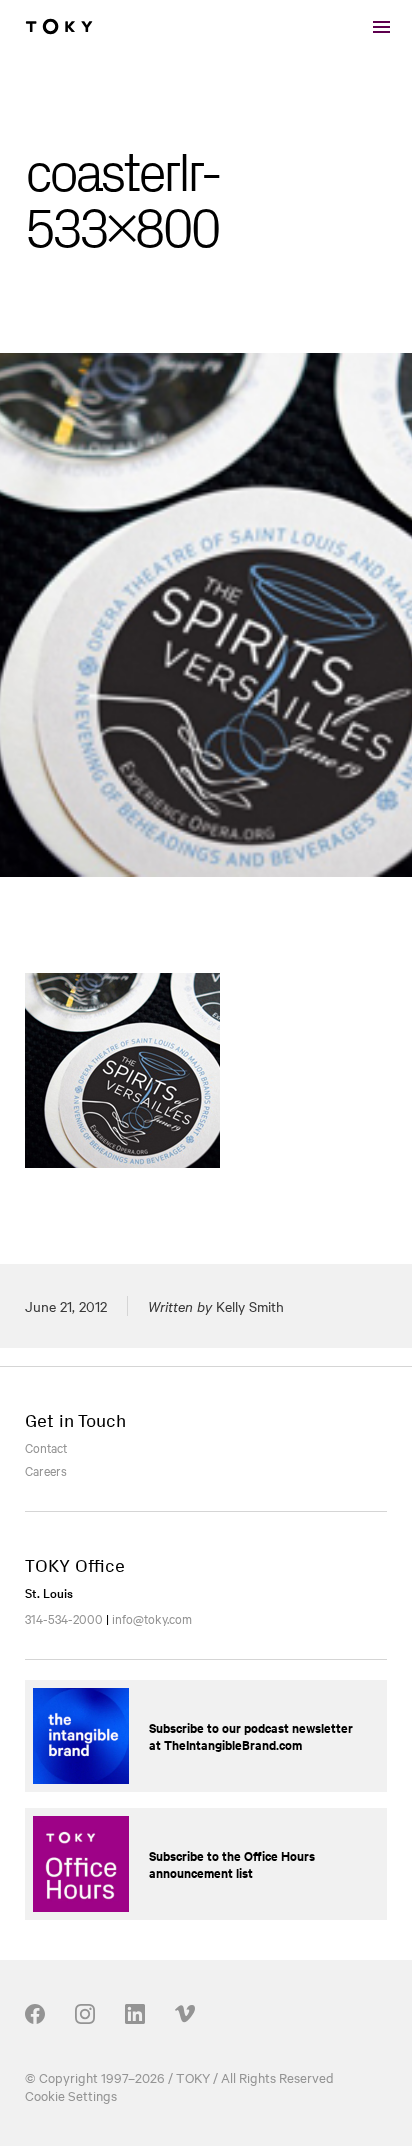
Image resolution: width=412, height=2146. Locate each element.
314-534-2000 (64, 1618)
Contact (46, 1447)
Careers (46, 1470)
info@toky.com (152, 1618)
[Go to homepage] (59, 27)
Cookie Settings (71, 2095)
